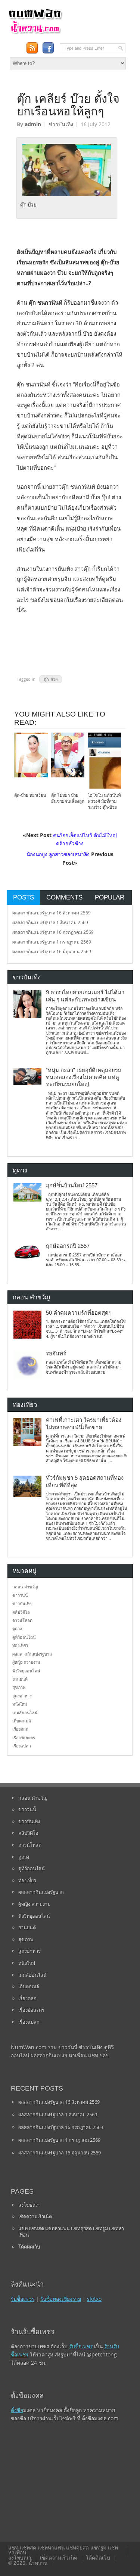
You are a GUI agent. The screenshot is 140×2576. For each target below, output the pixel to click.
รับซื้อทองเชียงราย (61, 2299)
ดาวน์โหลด (22, 1620)
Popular (110, 897)
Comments (64, 897)
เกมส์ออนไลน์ (25, 1713)
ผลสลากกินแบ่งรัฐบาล (32, 1654)
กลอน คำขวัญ (25, 1587)
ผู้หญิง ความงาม (26, 1662)
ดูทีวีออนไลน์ (24, 1637)
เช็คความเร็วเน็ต (35, 2216)
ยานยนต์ (20, 1679)
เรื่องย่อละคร (24, 1738)
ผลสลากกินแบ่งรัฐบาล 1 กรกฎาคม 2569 (52, 942)
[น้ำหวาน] (35, 33)
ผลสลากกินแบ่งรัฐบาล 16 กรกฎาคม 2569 (53, 932)
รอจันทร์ (56, 1354)
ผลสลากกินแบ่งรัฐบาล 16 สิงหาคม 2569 (52, 913)
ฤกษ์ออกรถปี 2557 (68, 1246)
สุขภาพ (19, 1687)
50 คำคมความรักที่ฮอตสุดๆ (79, 1313)
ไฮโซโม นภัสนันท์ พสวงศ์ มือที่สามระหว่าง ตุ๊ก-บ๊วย (104, 801)
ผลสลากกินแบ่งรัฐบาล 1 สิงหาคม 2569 (50, 922)
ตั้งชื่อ (17, 2410)
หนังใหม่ (20, 1704)
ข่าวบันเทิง (61, 124)
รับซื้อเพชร (23, 2299)
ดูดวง (17, 1629)
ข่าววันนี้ (20, 1595)
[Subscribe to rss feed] (32, 48)
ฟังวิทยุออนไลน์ (26, 1671)
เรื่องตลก (20, 1729)
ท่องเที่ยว (20, 1645)
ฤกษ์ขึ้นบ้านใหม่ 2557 (72, 1186)
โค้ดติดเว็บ (29, 2247)
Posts (24, 897)
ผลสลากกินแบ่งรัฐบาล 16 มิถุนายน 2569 (52, 952)
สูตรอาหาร (22, 1696)
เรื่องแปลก (22, 1746)
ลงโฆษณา (29, 2205)
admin (33, 124)
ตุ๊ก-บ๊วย (51, 679)
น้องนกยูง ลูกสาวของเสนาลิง (58, 854)
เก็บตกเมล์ (22, 1721)
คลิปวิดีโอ (21, 1612)
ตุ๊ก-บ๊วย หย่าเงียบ (30, 795)
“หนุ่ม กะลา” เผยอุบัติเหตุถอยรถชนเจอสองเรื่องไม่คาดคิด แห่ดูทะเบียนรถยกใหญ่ (84, 1077)
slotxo (94, 2299)
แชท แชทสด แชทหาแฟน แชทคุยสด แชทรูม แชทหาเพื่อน (71, 2232)
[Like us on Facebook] (48, 48)
